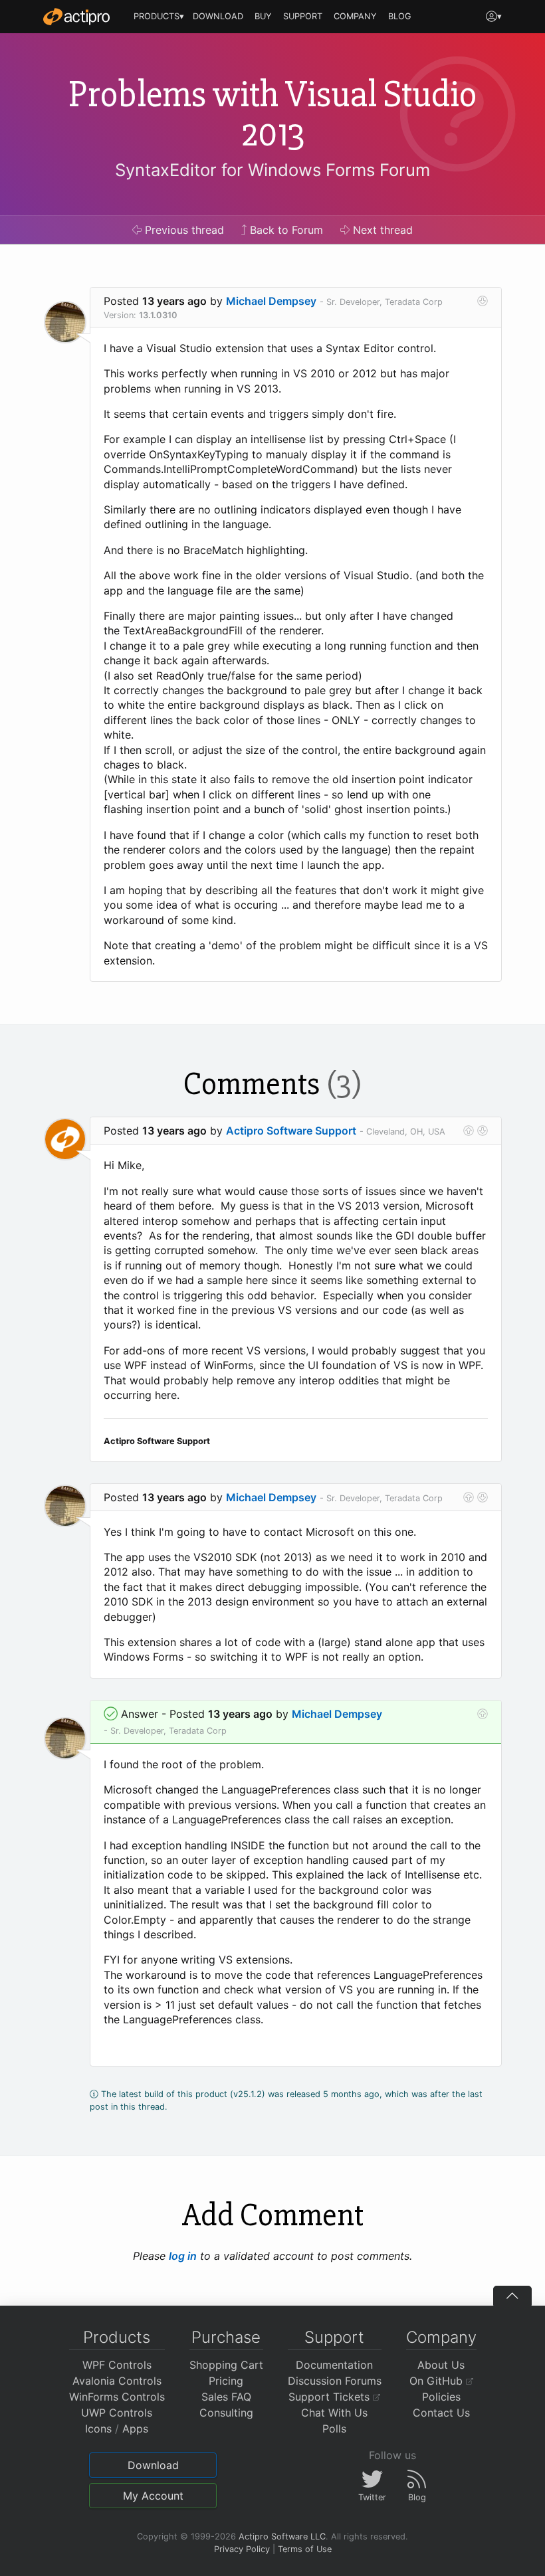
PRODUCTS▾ (159, 16)
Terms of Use (305, 2549)
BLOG (400, 16)
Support (334, 2337)
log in (183, 2256)
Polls (334, 2429)
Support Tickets (331, 2397)
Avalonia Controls (117, 2381)
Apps (135, 2429)
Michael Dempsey (271, 301)
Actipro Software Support (291, 1131)
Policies (441, 2397)
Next (381, 230)
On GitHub (438, 2381)
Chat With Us (334, 2413)
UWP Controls (117, 2413)
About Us (441, 2365)
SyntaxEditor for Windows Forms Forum (272, 170)
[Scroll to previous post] (469, 1131)
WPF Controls (117, 2365)
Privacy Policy (242, 2549)
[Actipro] (76, 17)
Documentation (334, 2365)
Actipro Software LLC (282, 2536)
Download (153, 2465)
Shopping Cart (226, 2365)
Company (441, 2337)
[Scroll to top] (512, 2296)
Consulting (226, 2413)
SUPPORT (303, 16)
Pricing (226, 2381)
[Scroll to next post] (483, 301)
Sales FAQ (226, 2397)
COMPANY (355, 16)
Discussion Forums (335, 2381)
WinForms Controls (117, 2397)
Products (117, 2337)
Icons (98, 2429)
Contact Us (441, 2413)
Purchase (226, 2337)
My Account (153, 2496)
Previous (183, 230)
